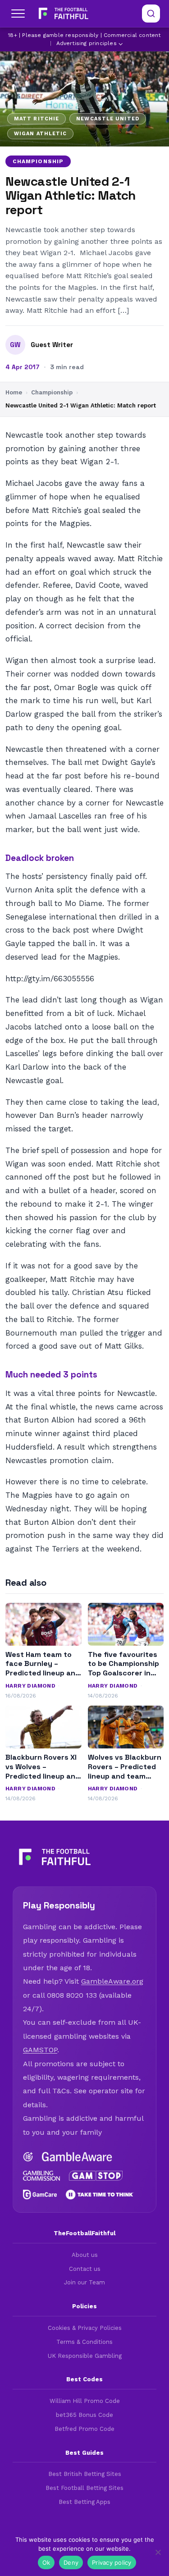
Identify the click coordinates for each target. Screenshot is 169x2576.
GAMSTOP (40, 2050)
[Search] (151, 14)
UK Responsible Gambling (85, 2356)
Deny (71, 2562)
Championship (38, 161)
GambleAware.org (112, 1981)
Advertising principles (87, 43)
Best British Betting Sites (85, 2474)
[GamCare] (40, 2195)
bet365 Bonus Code (84, 2415)
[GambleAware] (77, 2157)
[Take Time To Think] (100, 2195)
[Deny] (158, 2552)
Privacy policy (112, 2562)
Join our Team (84, 2282)
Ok (46, 2562)
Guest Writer (52, 345)
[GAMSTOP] (96, 2176)
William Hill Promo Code (85, 2401)
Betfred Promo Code (84, 2429)
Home (14, 392)
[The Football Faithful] (62, 14)
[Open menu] (18, 14)
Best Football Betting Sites (84, 2488)
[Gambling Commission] (41, 2176)
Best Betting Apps (84, 2502)
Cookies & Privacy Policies (85, 2328)
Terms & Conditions (84, 2342)
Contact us (85, 2269)
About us (85, 2255)
